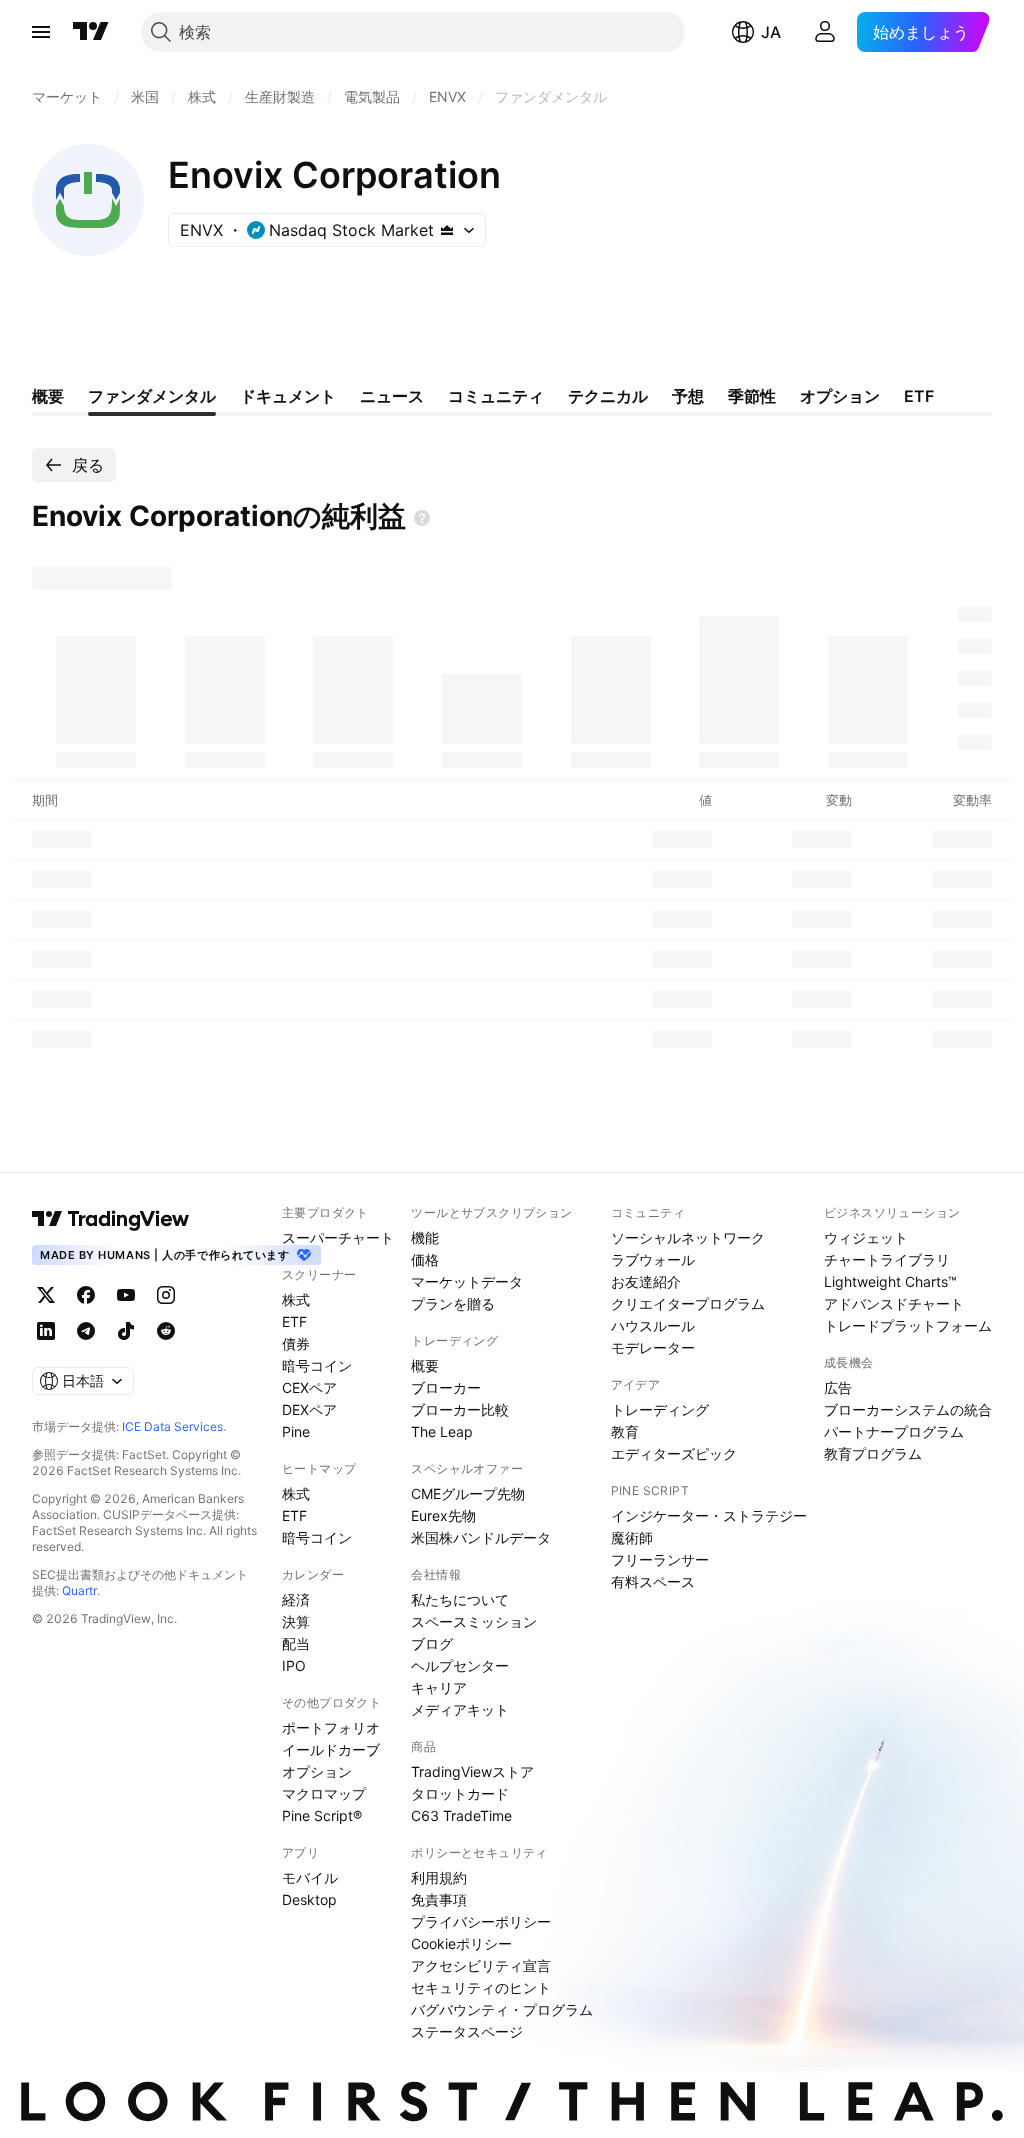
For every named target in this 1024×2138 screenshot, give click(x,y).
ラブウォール (653, 1259)
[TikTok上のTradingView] (126, 1331)
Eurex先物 (443, 1515)
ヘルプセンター (460, 1665)
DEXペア (309, 1409)
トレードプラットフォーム (908, 1325)
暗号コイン (317, 1365)
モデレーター (653, 1347)
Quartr (79, 1590)
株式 (296, 1299)
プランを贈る (453, 1303)
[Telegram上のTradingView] (86, 1331)
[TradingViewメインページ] (111, 1219)
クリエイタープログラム (688, 1303)
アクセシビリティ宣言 (481, 1965)
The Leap (442, 1431)
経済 (296, 1599)
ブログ (432, 1643)
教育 (625, 1431)
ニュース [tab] (392, 396)
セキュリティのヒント (481, 1987)
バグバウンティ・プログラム (502, 2009)
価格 (425, 1259)
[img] (447, 230)
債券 (296, 1343)
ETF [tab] (919, 396)
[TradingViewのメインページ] (91, 32)
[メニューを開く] (41, 32)
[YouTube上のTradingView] (126, 1295)
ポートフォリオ (331, 1727)
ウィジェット (866, 1237)
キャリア (439, 1687)
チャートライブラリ (887, 1259)
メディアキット (460, 1709)
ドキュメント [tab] (288, 396)
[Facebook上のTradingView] (86, 1295)
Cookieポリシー (461, 1943)
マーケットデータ (467, 1281)
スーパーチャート (338, 1237)
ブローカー (446, 1387)
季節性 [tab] (752, 396)
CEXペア (309, 1387)
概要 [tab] (48, 396)
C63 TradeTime (461, 1815)
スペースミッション (474, 1621)
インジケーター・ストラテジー (709, 1515)
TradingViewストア (472, 1771)
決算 (296, 1621)
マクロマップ (324, 1793)
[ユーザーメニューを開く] (825, 32)
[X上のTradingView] (46, 1295)
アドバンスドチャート (894, 1303)
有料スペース (653, 1581)
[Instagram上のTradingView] (166, 1295)
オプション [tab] (840, 396)
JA (771, 32)
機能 (425, 1237)
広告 (838, 1387)
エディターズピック (674, 1453)
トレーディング (660, 1409)
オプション (317, 1771)
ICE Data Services (172, 1426)
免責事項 (439, 1899)
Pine (296, 1431)
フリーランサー (660, 1559)
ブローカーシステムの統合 (908, 1409)
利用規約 (439, 1877)
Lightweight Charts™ (890, 1281)
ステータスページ (467, 2031)
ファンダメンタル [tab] (152, 396)
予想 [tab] (688, 396)
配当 (296, 1643)
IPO (294, 1665)
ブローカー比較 (460, 1409)
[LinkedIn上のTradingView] (46, 1331)
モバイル (310, 1877)
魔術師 (632, 1537)
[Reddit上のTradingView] (166, 1331)
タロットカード (460, 1793)
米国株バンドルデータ (481, 1537)
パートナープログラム (894, 1431)
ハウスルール (653, 1325)
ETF (294, 1321)
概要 (425, 1365)
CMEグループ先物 (468, 1493)
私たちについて (460, 1599)
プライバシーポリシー (481, 1921)
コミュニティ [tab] (496, 396)
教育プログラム (873, 1453)
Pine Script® (322, 1815)
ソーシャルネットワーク (688, 1237)
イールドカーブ (331, 1749)
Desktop (309, 1899)
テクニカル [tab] (608, 396)
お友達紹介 (646, 1281)
